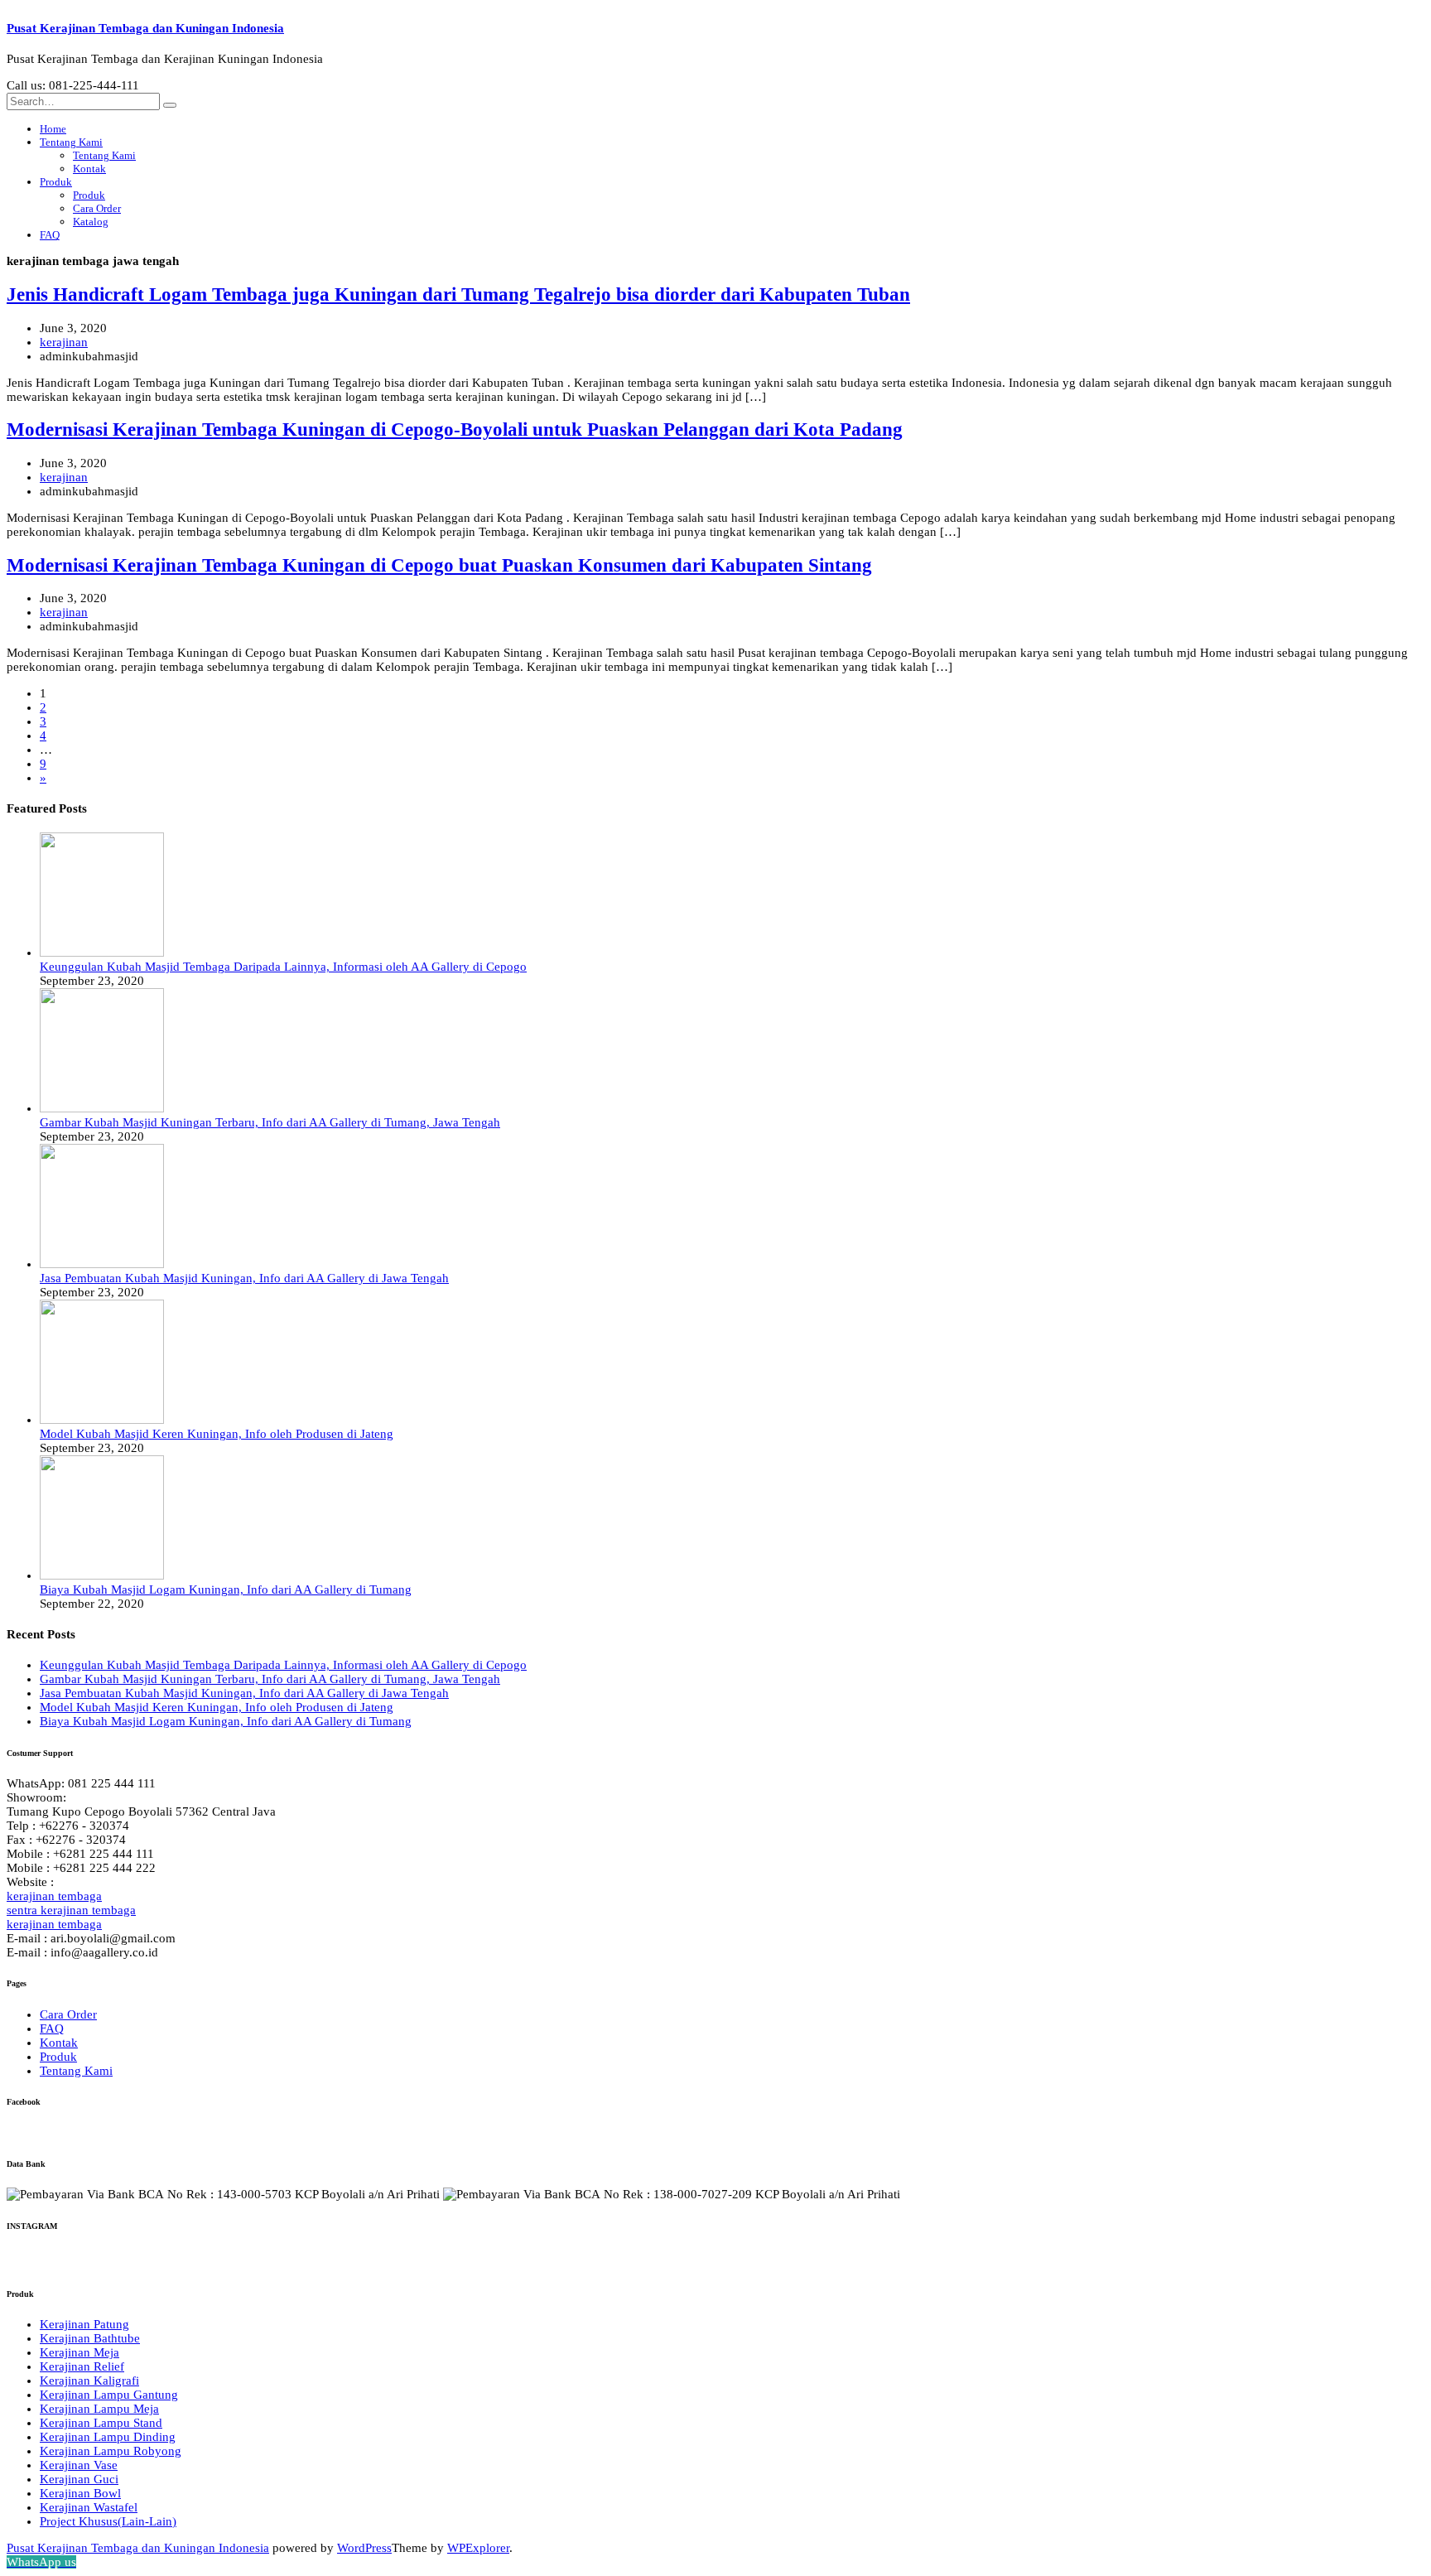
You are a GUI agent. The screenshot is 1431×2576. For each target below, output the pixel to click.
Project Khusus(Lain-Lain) (108, 2521)
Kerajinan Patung (84, 2324)
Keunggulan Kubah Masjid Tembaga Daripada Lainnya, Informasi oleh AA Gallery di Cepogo (283, 967)
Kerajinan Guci (79, 2479)
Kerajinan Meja (79, 2352)
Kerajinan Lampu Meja (99, 2409)
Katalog (91, 222)
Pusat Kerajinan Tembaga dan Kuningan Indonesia (145, 28)
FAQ (50, 235)
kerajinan (64, 342)
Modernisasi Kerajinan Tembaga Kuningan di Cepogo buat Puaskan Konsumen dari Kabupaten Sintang (439, 565)
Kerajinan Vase (79, 2465)
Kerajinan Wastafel (89, 2507)
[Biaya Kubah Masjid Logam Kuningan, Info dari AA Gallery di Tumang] (102, 1575)
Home (53, 129)
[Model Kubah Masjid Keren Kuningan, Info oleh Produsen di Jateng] (102, 1420)
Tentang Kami (71, 142)
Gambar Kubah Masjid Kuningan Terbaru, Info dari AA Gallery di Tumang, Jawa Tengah (270, 1122)
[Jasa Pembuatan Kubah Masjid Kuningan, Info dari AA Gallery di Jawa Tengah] (102, 1264)
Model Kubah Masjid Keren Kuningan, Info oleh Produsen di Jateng (217, 1434)
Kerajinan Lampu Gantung (109, 2395)
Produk (56, 182)
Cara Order (97, 208)
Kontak (89, 169)
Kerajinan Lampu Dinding (108, 2437)
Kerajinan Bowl (80, 2493)
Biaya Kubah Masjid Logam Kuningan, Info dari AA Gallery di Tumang (226, 1589)
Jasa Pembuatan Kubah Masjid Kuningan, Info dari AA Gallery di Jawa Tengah (244, 1278)
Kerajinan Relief (82, 2366)
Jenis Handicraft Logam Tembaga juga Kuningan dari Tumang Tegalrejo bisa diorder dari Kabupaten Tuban (458, 294)
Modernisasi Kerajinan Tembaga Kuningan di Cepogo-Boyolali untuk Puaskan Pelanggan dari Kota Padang (455, 429)
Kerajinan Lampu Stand (101, 2423)
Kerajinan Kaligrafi (89, 2381)
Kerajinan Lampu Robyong (111, 2451)
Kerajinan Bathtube (90, 2338)
